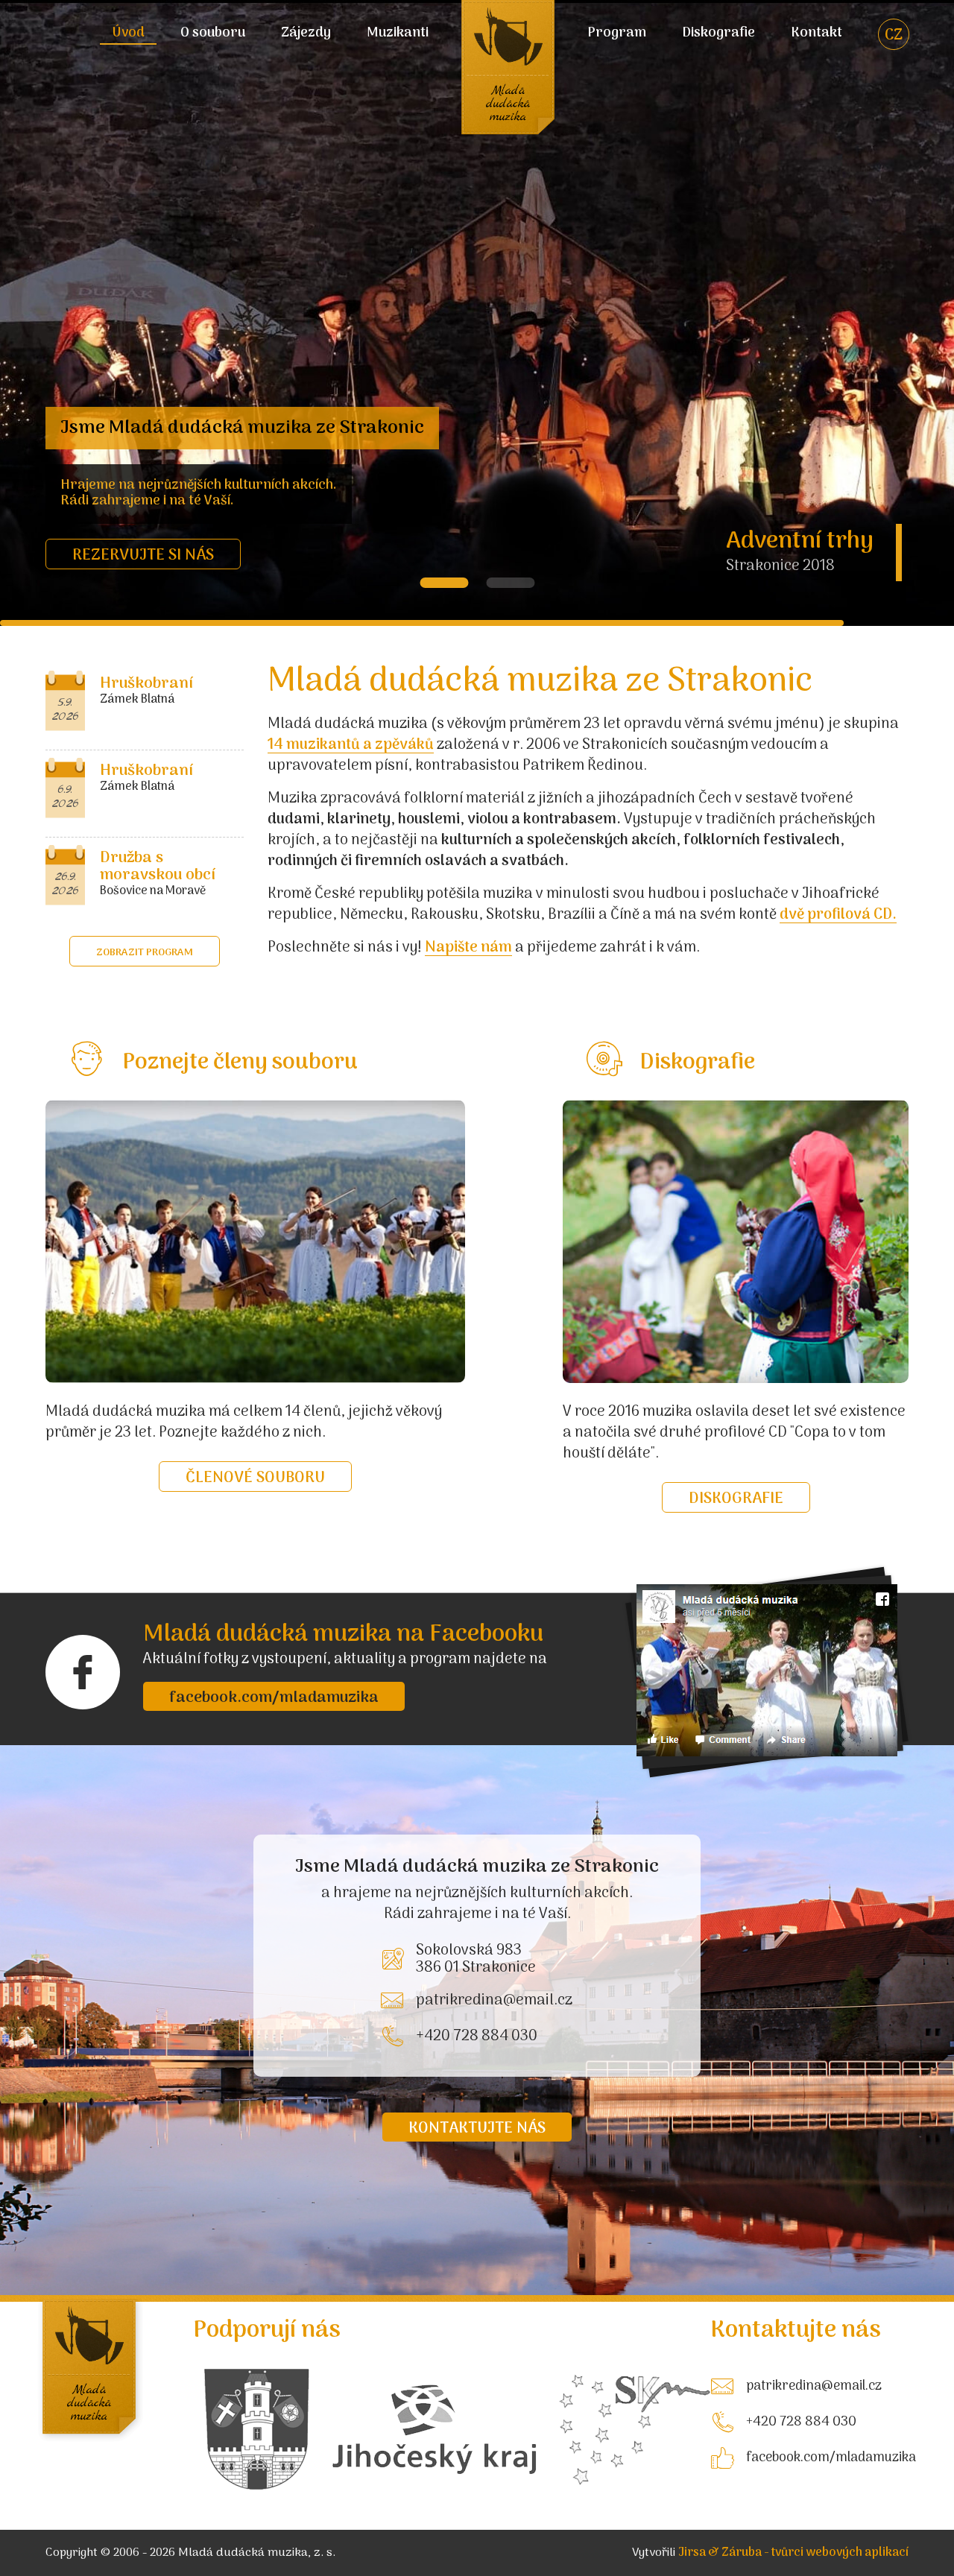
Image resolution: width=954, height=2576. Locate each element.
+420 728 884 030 (477, 2037)
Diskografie (718, 34)
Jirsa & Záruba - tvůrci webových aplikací (793, 2553)
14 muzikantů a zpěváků (351, 745)
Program (617, 34)
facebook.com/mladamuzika (274, 1698)
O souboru (213, 34)
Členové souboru (255, 1478)
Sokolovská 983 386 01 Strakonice (476, 1959)
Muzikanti (398, 34)
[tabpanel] (477, 313)
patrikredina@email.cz (494, 2001)
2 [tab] (510, 583)
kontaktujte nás (477, 2129)
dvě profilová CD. (838, 915)
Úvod (128, 34)
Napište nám (468, 948)
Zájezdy (306, 34)
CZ (894, 36)
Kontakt (816, 34)
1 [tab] (444, 583)
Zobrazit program (145, 953)
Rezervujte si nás (143, 556)
